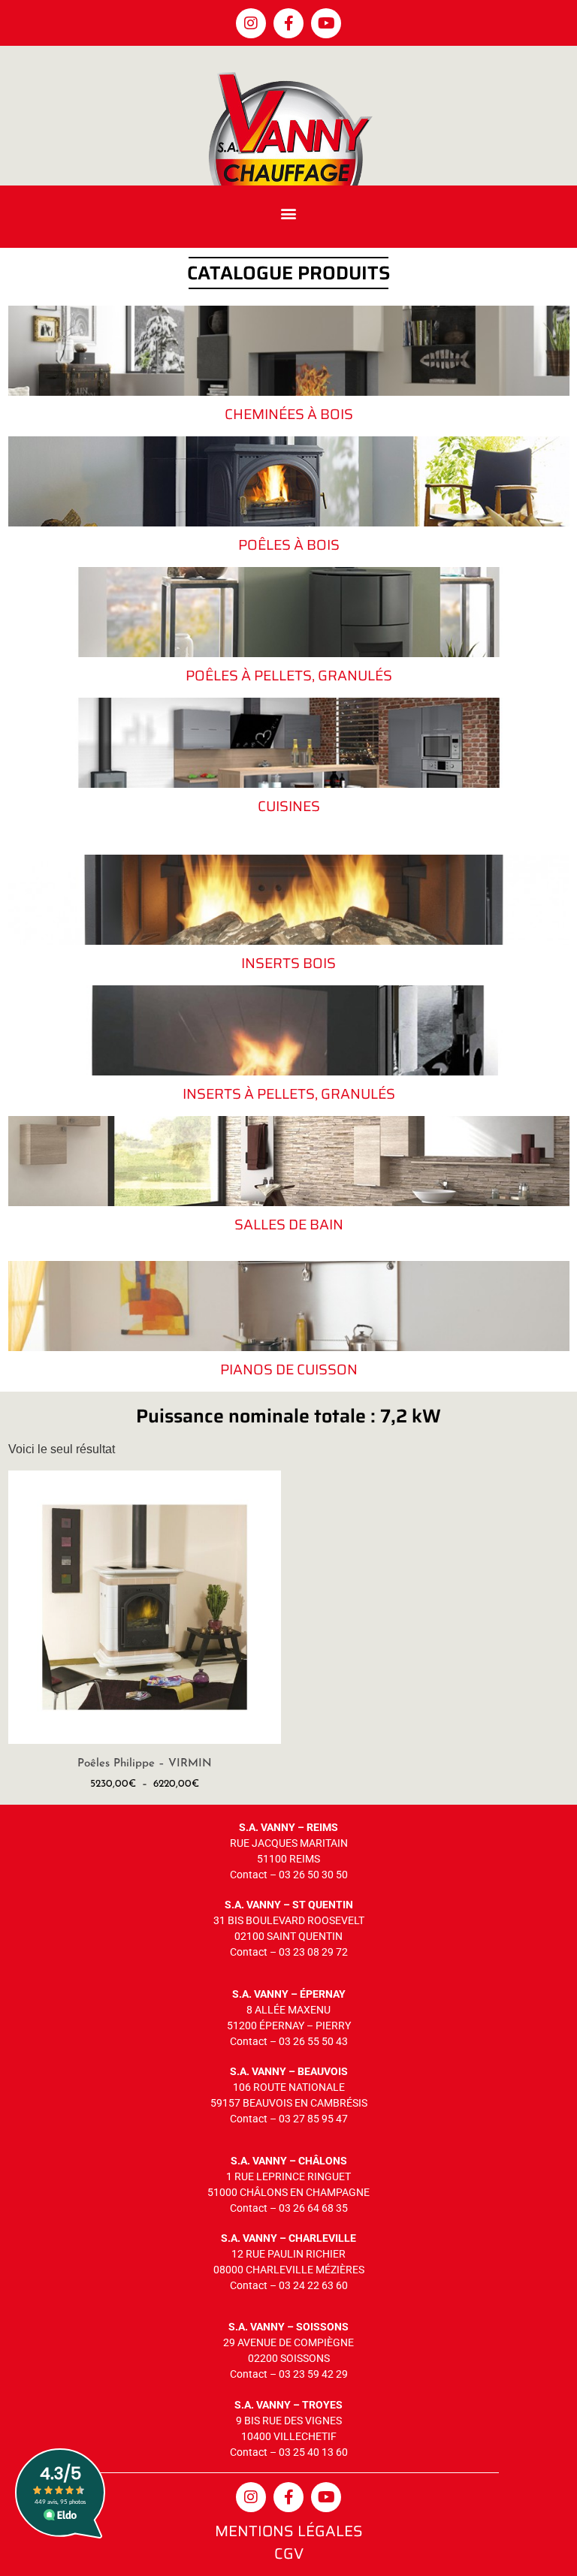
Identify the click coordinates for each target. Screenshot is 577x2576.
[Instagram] (251, 23)
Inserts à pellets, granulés (289, 1093)
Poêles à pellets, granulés (289, 675)
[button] (289, 213)
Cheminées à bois (289, 414)
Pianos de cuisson (289, 1369)
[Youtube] (326, 23)
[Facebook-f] (288, 23)
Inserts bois (288, 963)
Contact (249, 1875)
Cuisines (289, 806)
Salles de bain (289, 1224)
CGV (289, 2553)
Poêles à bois (289, 544)
